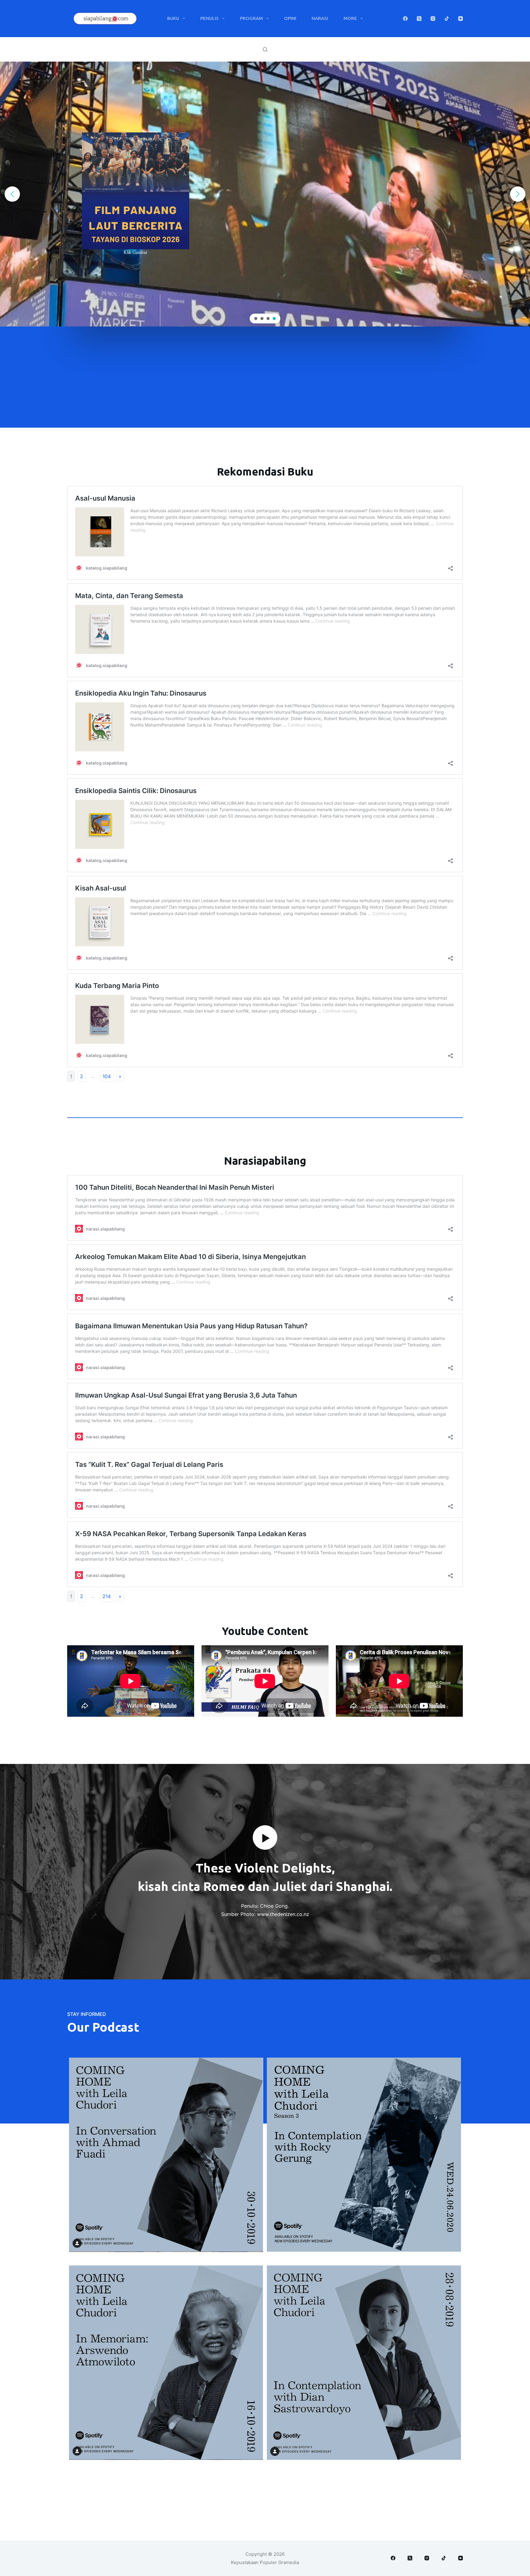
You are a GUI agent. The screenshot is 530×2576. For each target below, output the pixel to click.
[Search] (265, 50)
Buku (173, 18)
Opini (290, 18)
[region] (265, 194)
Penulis (209, 18)
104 (107, 1076)
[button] (265, 194)
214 (107, 1596)
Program (251, 18)
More (350, 18)
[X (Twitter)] (419, 19)
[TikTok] (447, 19)
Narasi (320, 18)
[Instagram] (433, 19)
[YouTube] (461, 19)
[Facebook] (405, 19)
